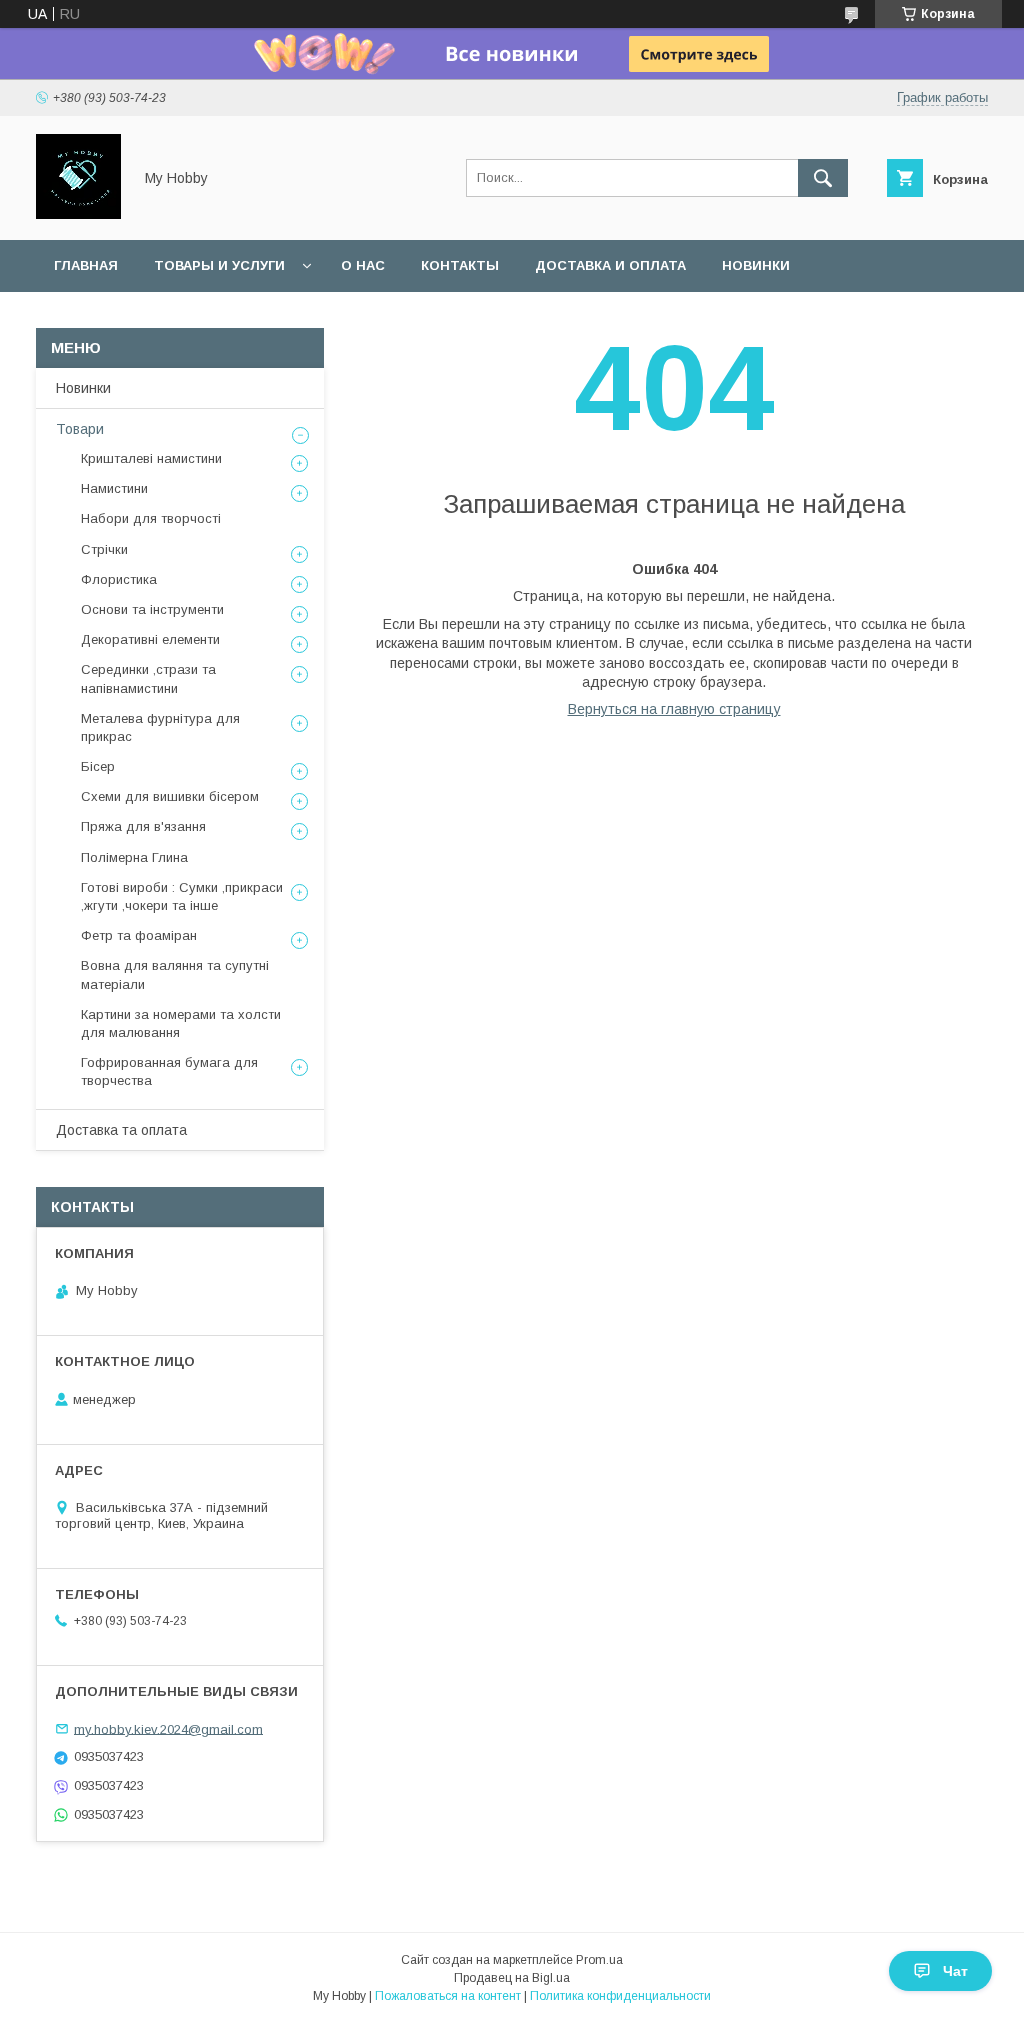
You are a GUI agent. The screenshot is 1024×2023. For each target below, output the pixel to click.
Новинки (756, 265)
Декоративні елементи (150, 639)
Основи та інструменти (152, 609)
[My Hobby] (78, 214)
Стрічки (104, 549)
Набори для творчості (151, 518)
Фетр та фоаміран (139, 935)
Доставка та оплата (121, 1130)
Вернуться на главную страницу (674, 709)
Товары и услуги (219, 265)
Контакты (460, 265)
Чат (955, 1971)
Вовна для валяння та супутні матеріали (175, 974)
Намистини (114, 488)
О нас (363, 265)
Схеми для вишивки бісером (170, 796)
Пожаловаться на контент (448, 1996)
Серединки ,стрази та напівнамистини (148, 678)
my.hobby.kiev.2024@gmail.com (168, 1728)
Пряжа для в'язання (143, 826)
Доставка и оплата (610, 265)
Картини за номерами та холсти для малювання (181, 1023)
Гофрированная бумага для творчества (169, 1071)
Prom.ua (599, 1960)
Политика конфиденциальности (620, 1996)
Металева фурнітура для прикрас (160, 727)
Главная (86, 265)
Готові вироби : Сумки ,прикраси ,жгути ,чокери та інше (182, 896)
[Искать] (823, 178)
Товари (80, 429)
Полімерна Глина (134, 857)
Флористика (119, 579)
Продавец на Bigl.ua (512, 1978)
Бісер (98, 766)
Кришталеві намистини (151, 458)
